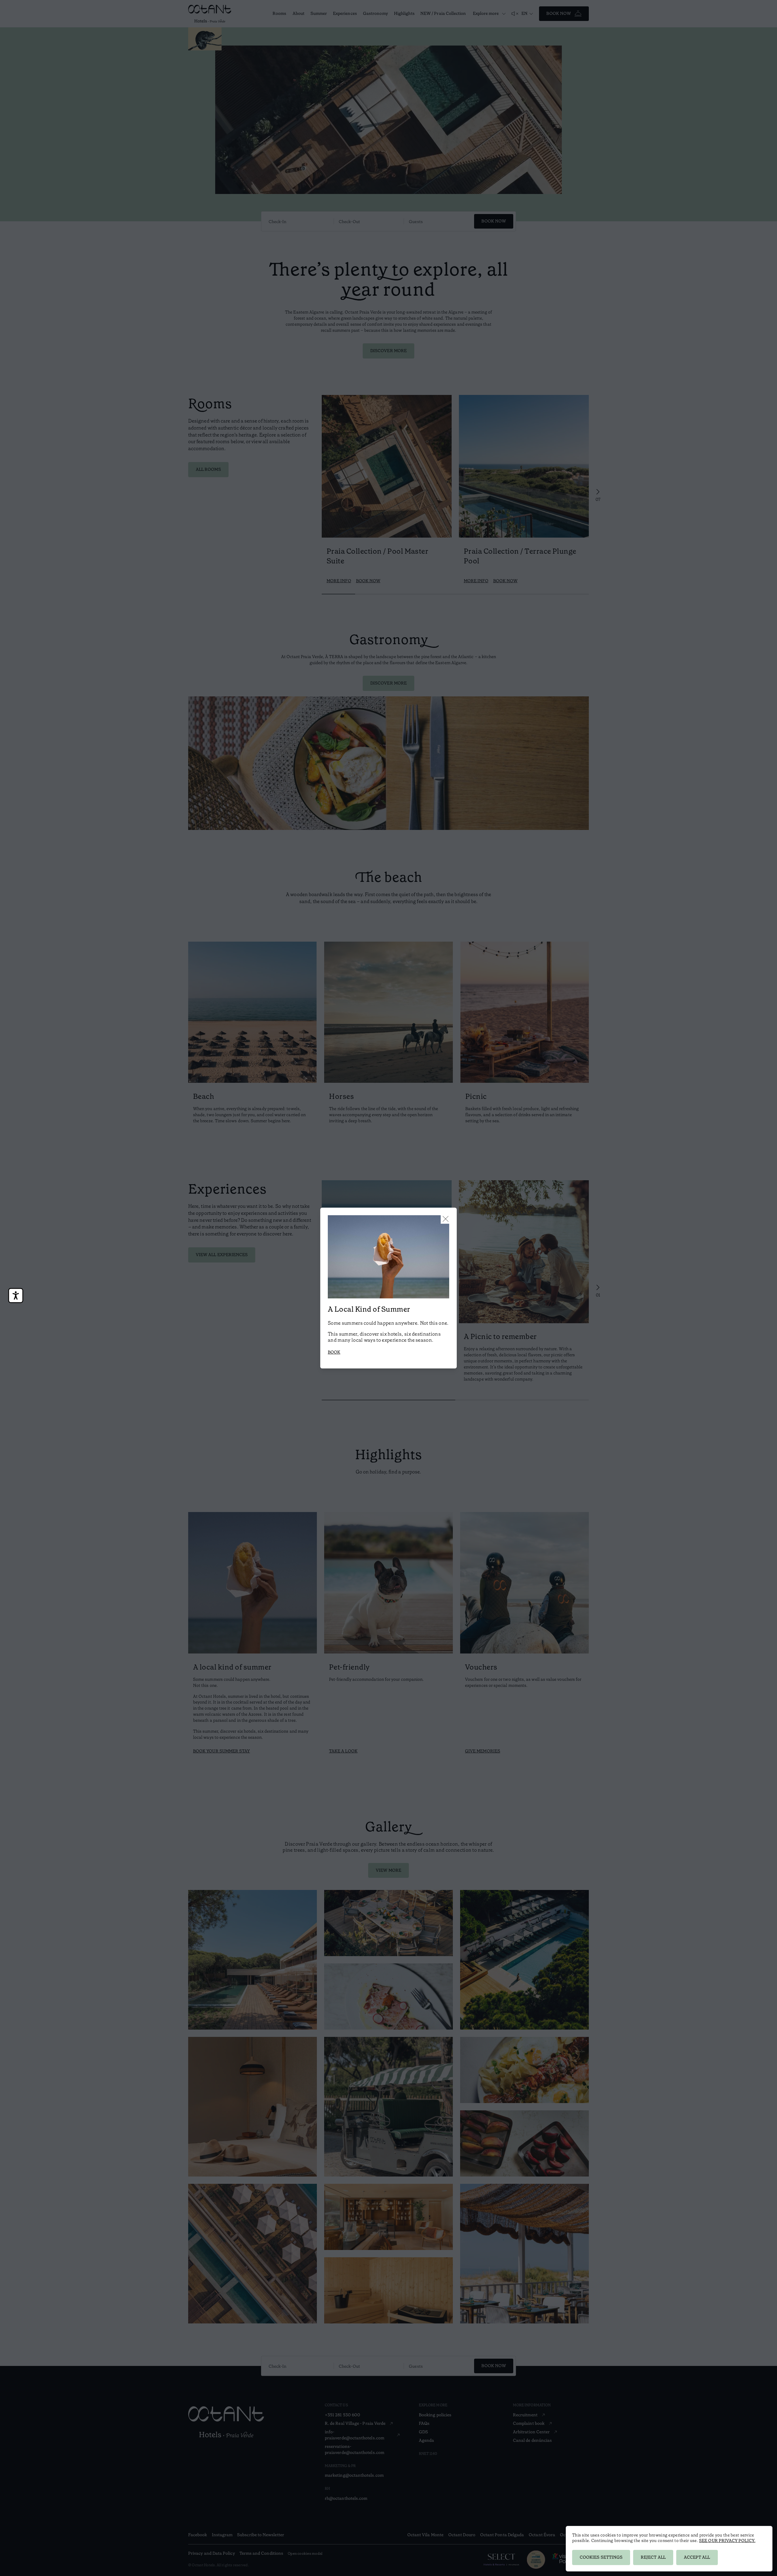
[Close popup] (446, 1219)
